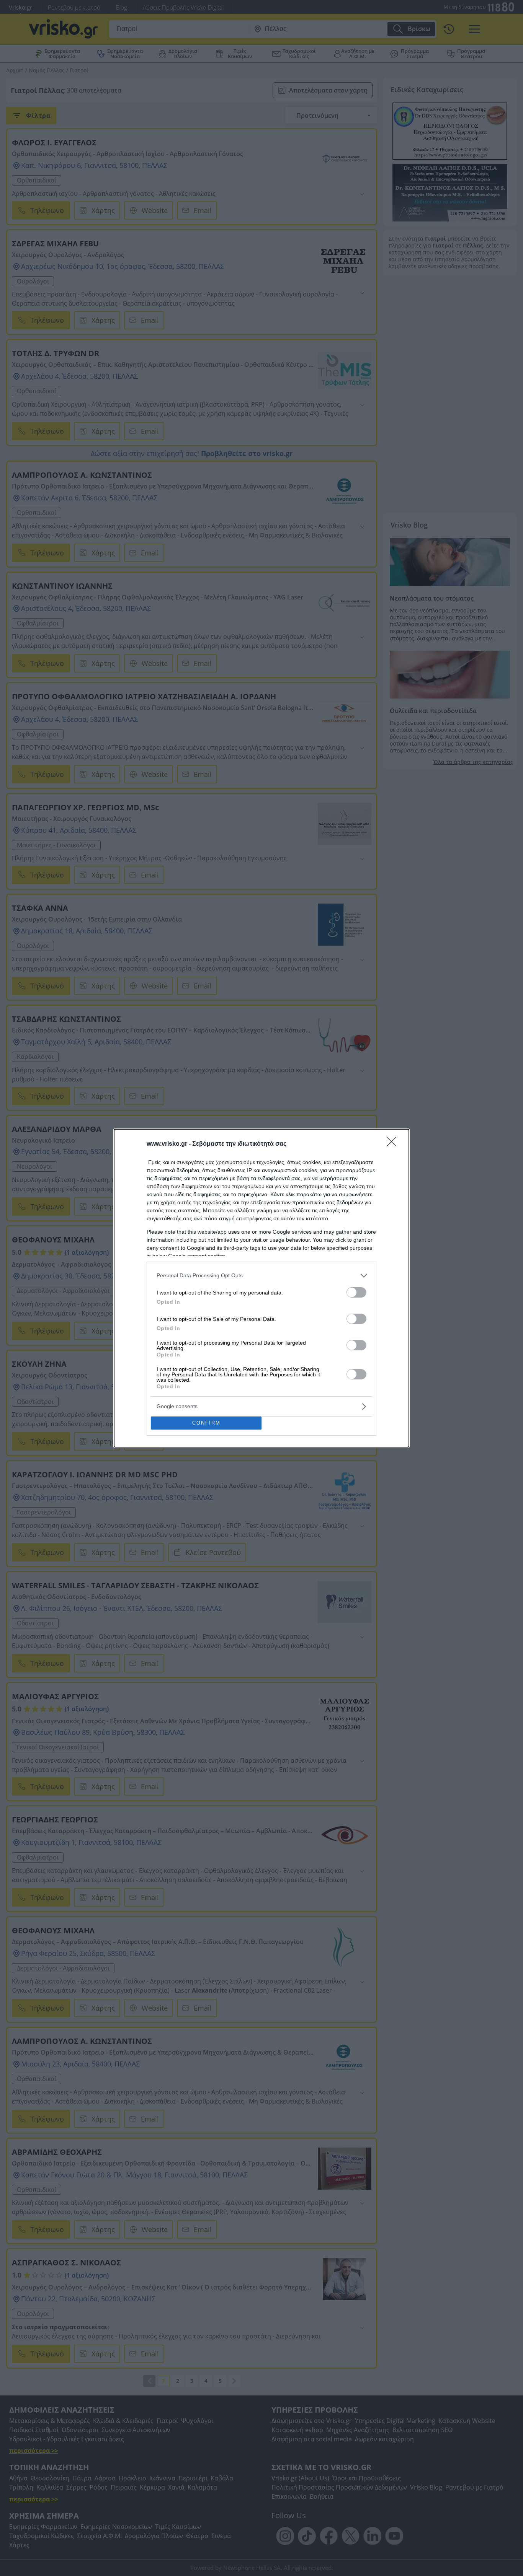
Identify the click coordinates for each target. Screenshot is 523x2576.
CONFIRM (206, 1423)
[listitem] (261, 1276)
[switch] (356, 1292)
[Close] (394, 1144)
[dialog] (261, 1288)
